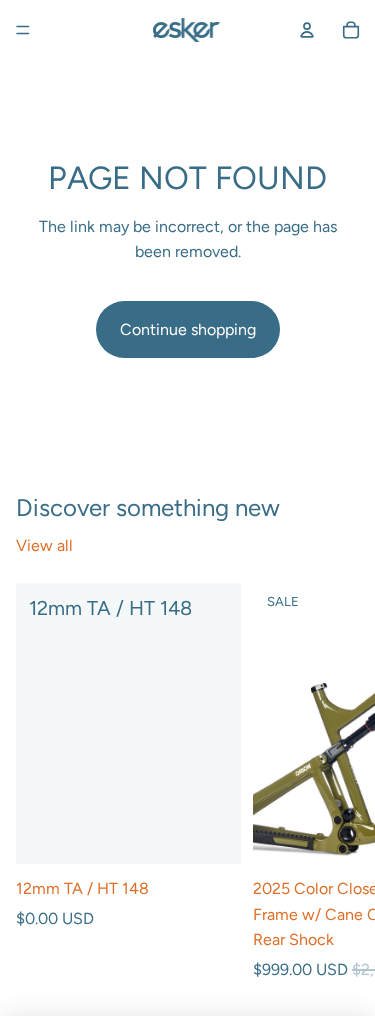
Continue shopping (188, 329)
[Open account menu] (307, 30)
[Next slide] (337, 783)
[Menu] (23, 30)
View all (44, 545)
